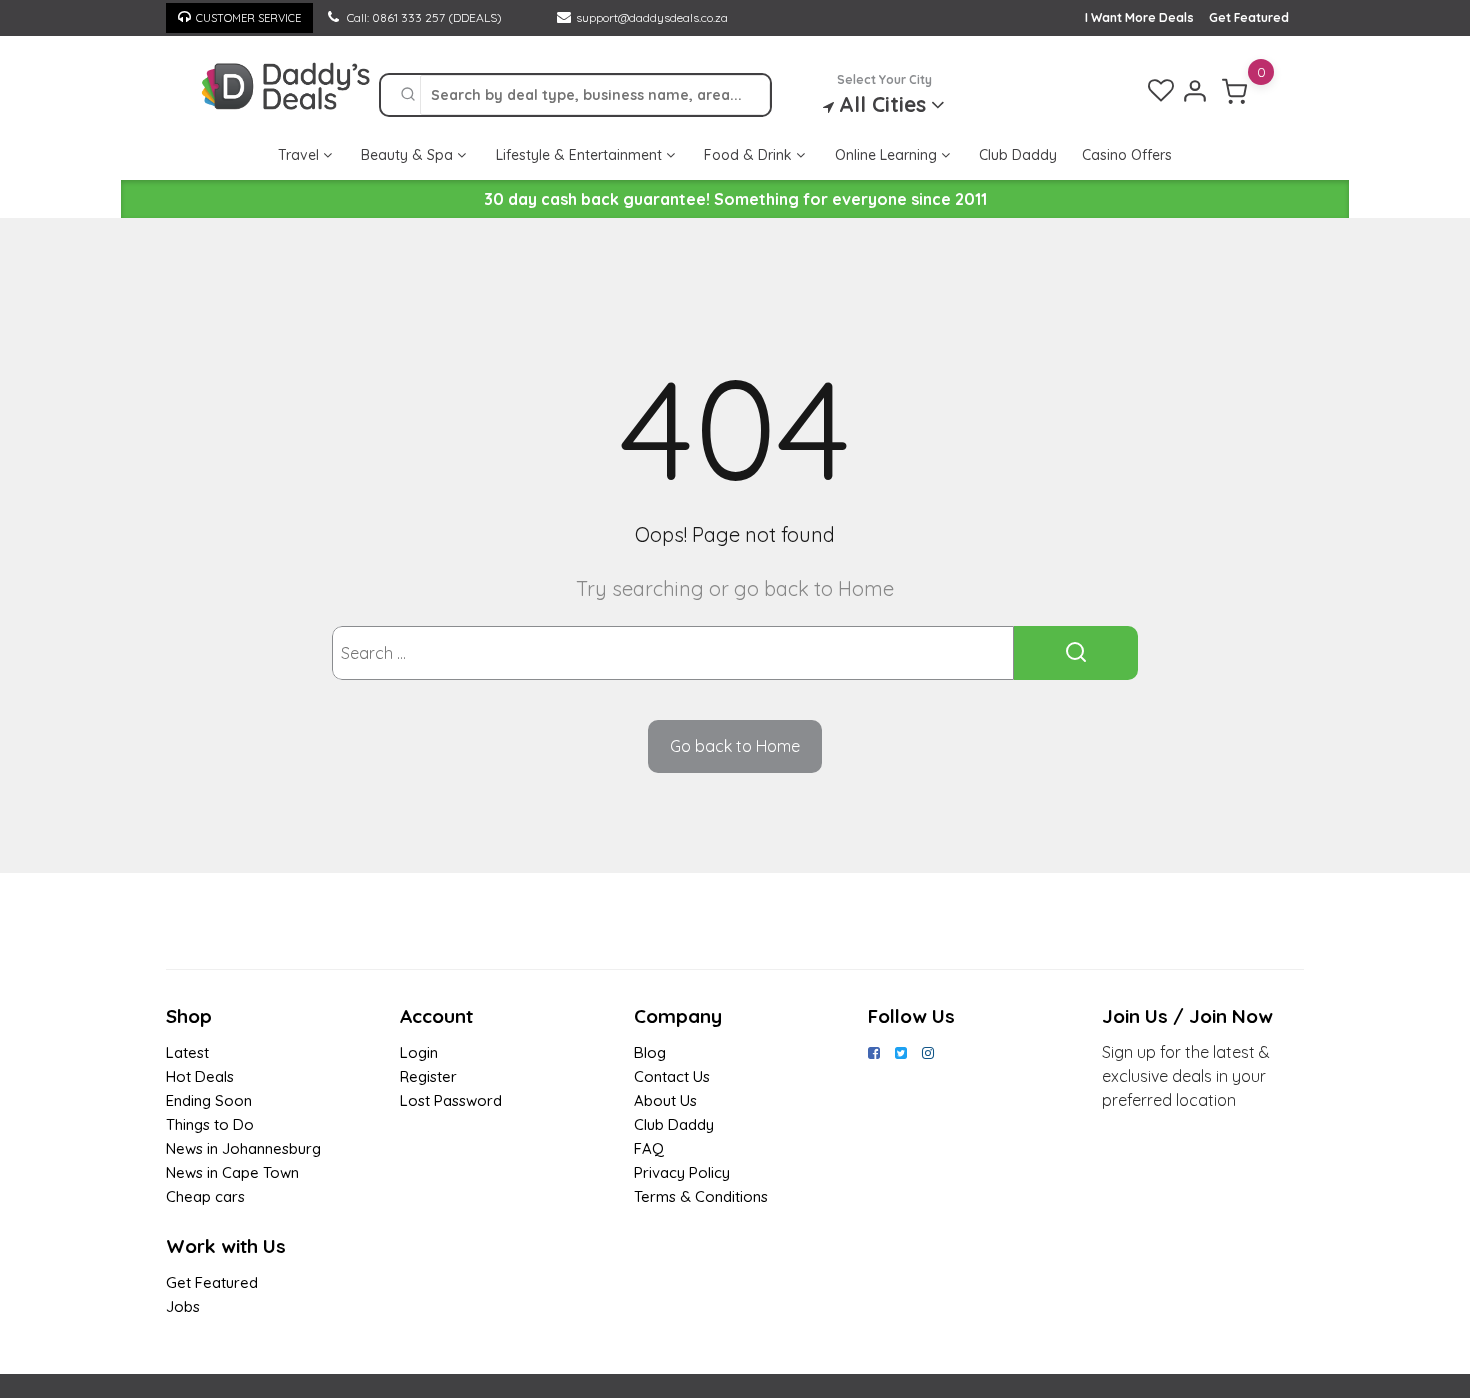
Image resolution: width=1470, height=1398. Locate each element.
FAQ (649, 1148)
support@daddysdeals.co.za (652, 17)
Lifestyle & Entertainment (581, 155)
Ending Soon (209, 1100)
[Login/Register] (1195, 91)
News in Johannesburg (243, 1148)
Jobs (183, 1306)
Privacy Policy (682, 1172)
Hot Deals (200, 1076)
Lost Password (451, 1100)
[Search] (408, 95)
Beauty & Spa (409, 155)
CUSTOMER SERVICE (248, 18)
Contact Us (672, 1076)
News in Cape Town (232, 1172)
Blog (650, 1052)
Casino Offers (1127, 155)
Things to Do (210, 1124)
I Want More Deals (1139, 17)
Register (428, 1076)
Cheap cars (205, 1196)
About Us (665, 1100)
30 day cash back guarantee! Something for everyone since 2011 (735, 199)
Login (419, 1052)
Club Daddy (1018, 155)
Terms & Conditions (701, 1196)
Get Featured (1249, 17)
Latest (187, 1052)
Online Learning (888, 155)
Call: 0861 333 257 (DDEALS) (423, 17)
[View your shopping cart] (1235, 91)
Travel (300, 155)
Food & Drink (750, 155)
